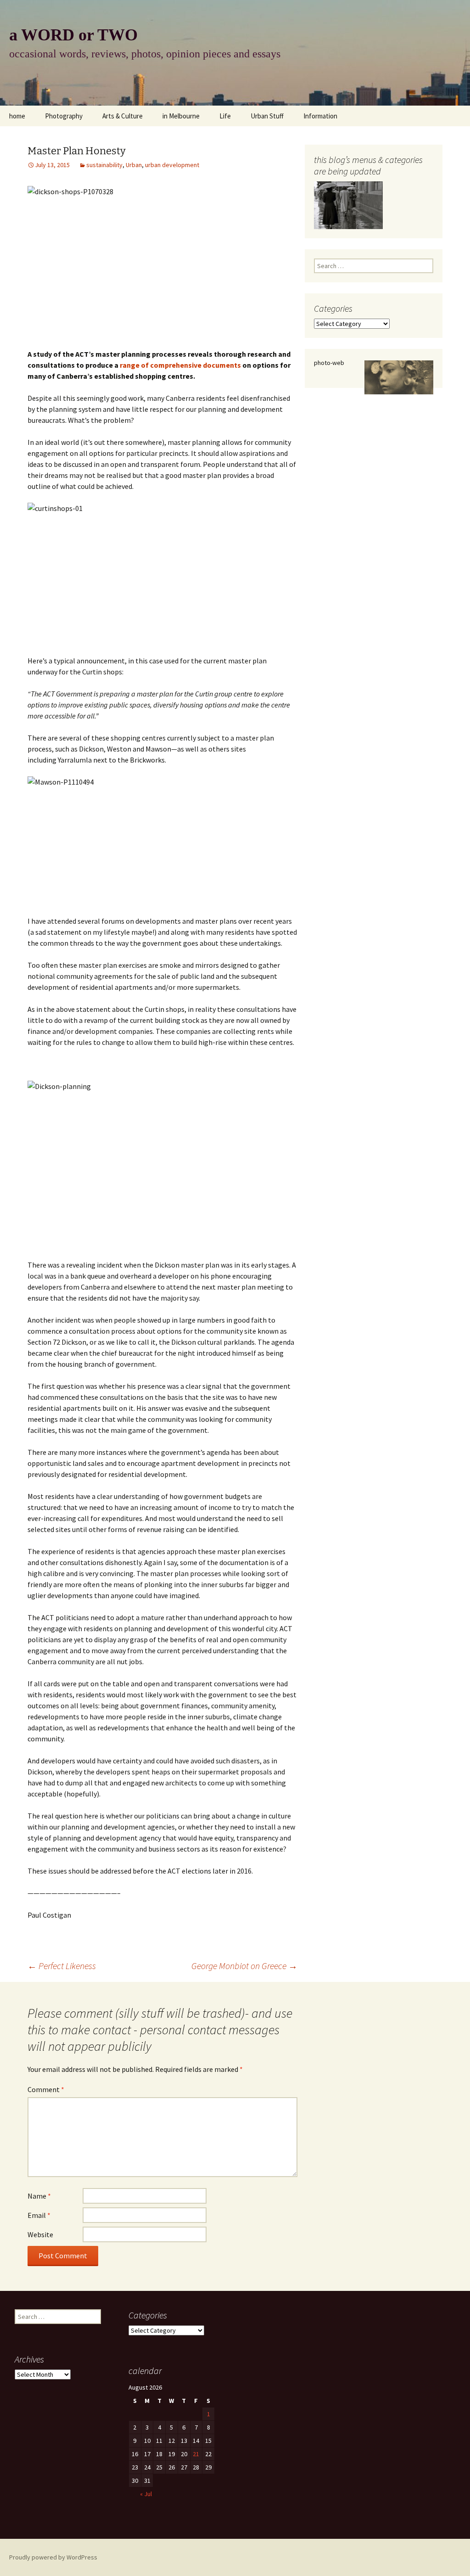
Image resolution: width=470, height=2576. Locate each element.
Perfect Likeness (62, 1966)
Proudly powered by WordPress (53, 2557)
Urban (134, 165)
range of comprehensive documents (180, 365)
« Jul (146, 2494)
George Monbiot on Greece (244, 1966)
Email (39, 2215)
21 (196, 2454)
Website (40, 2234)
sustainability (104, 165)
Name (39, 2196)
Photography (64, 116)
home (17, 116)
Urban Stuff (267, 116)
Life (225, 116)
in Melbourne (181, 116)
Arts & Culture (123, 116)
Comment (46, 2089)
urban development (172, 165)
